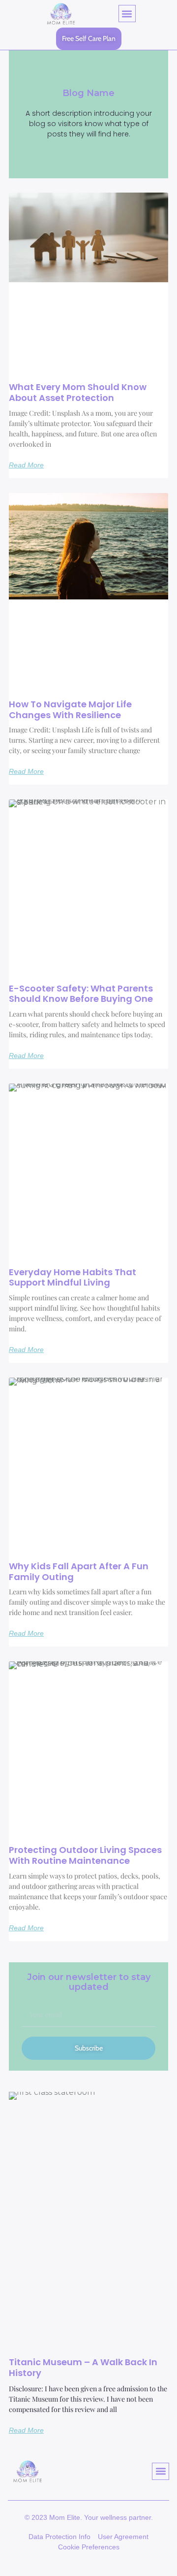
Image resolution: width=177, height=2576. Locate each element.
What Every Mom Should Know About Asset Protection (78, 392)
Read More (26, 465)
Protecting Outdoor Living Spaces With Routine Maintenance (85, 1855)
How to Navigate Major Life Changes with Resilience (70, 710)
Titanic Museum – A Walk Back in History (83, 2367)
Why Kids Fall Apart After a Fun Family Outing (79, 1571)
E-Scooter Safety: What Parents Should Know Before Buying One (81, 994)
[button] (127, 14)
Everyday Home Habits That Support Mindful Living (73, 1277)
